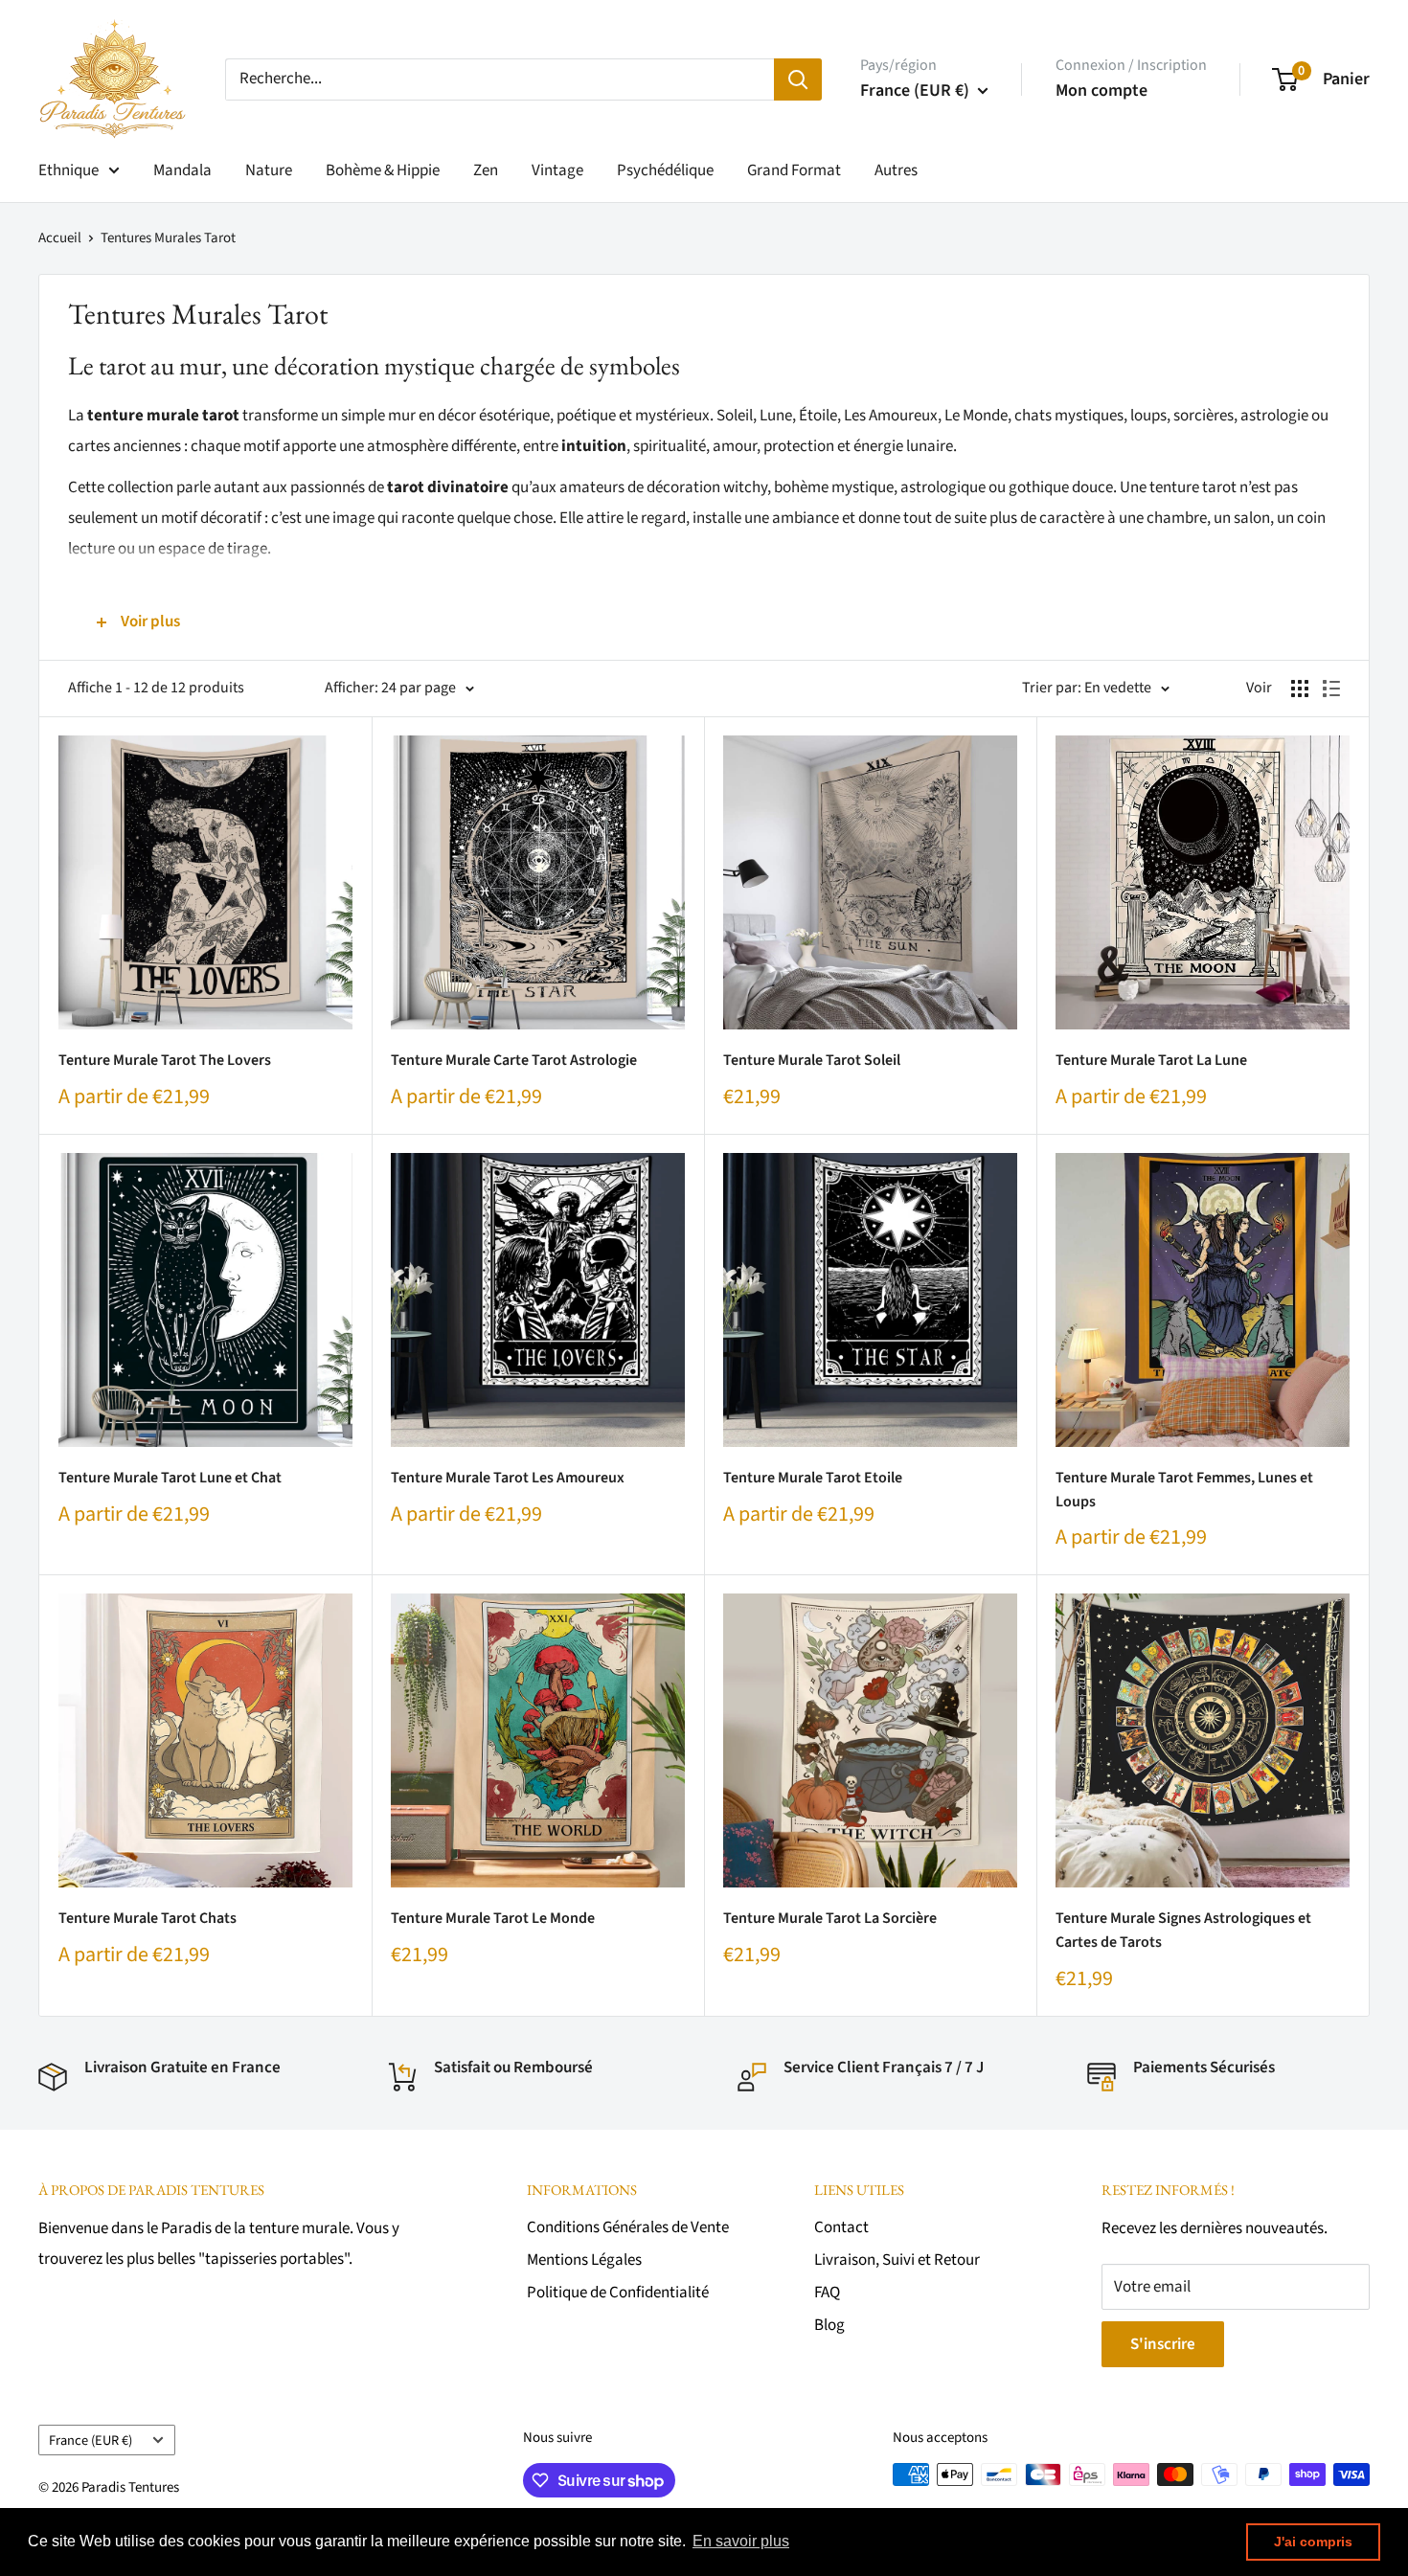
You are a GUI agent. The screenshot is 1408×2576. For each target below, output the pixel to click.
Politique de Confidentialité (618, 2293)
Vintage (557, 170)
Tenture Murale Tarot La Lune (1151, 1060)
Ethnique (68, 170)
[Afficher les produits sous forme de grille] (1300, 689)
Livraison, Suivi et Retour (897, 2260)
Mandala (182, 170)
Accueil (60, 238)
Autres (896, 170)
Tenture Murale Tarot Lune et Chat (170, 1478)
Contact (841, 2227)
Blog (829, 2325)
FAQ (827, 2293)
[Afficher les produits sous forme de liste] (1331, 689)
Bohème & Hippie (383, 170)
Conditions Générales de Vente (628, 2227)
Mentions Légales (584, 2260)
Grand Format (794, 170)
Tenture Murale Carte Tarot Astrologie (514, 1060)
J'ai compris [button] (1313, 2542)
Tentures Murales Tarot (168, 238)
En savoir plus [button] (741, 2541)
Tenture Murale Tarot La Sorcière (830, 1918)
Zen (486, 170)
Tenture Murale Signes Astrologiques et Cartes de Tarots (1183, 1930)
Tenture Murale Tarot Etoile (813, 1478)
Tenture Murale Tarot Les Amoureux (508, 1478)
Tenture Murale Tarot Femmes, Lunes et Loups (1184, 1490)
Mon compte (1101, 90)
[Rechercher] (798, 79)
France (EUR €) (91, 2440)
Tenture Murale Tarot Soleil (812, 1060)
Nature (269, 170)
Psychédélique (665, 170)
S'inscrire (1163, 2344)
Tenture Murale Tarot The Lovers (165, 1060)
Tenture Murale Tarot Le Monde (493, 1918)
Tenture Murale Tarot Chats (148, 1918)
